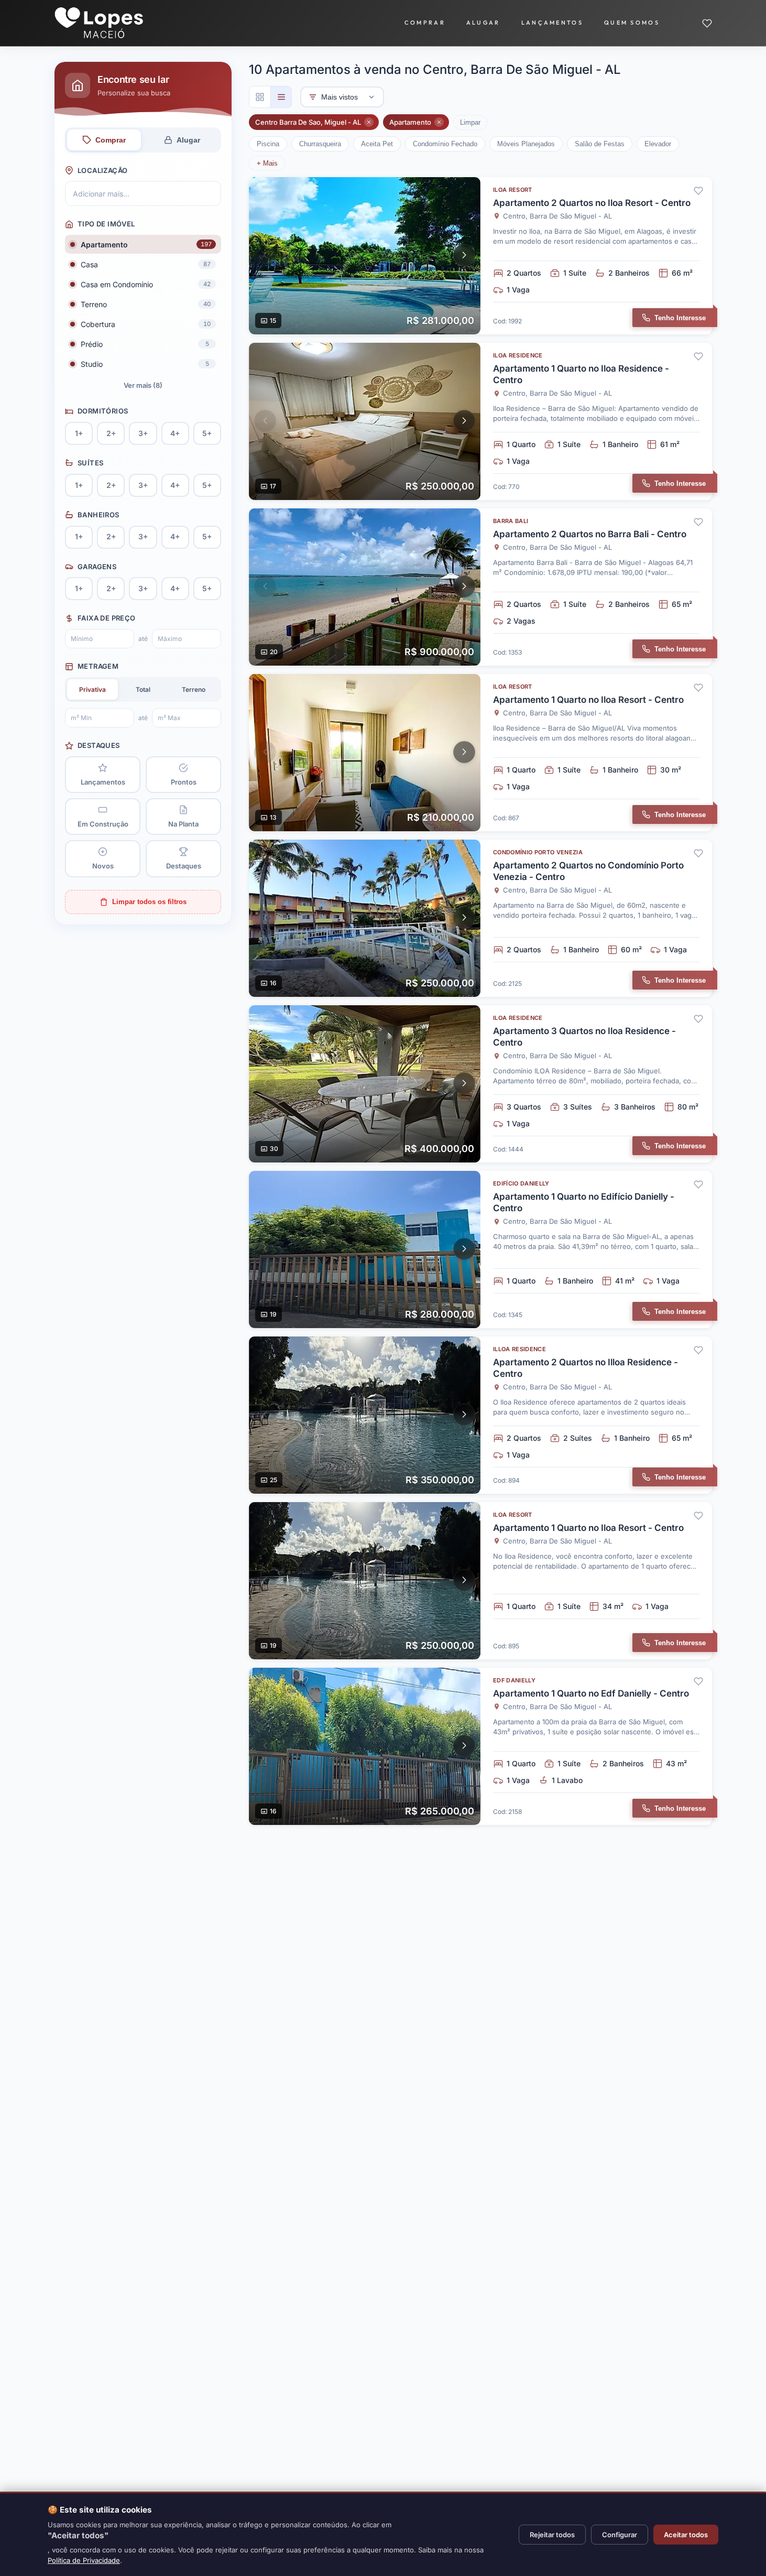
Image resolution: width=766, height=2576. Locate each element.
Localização (102, 170)
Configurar (620, 2535)
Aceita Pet (377, 144)
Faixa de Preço (106, 618)
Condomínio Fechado (445, 144)
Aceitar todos (686, 2535)
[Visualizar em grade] (260, 97)
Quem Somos (632, 23)
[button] (265, 255)
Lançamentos (552, 23)
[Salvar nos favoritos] (698, 191)
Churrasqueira (320, 144)
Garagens (97, 567)
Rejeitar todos (552, 2535)
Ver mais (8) (143, 385)
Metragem (98, 666)
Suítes (90, 463)
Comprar (425, 23)
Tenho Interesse (680, 318)
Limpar (470, 122)
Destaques (99, 745)
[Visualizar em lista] (281, 97)
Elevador (658, 144)
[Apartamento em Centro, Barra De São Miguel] (480, 256)
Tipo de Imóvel (106, 224)
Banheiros (99, 515)
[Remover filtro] (369, 122)
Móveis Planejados (526, 144)
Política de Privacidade (84, 2560)
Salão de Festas (600, 144)
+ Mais (267, 163)
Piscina (268, 144)
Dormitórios (103, 411)
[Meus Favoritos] (707, 23)
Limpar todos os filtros (149, 902)
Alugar (483, 23)
